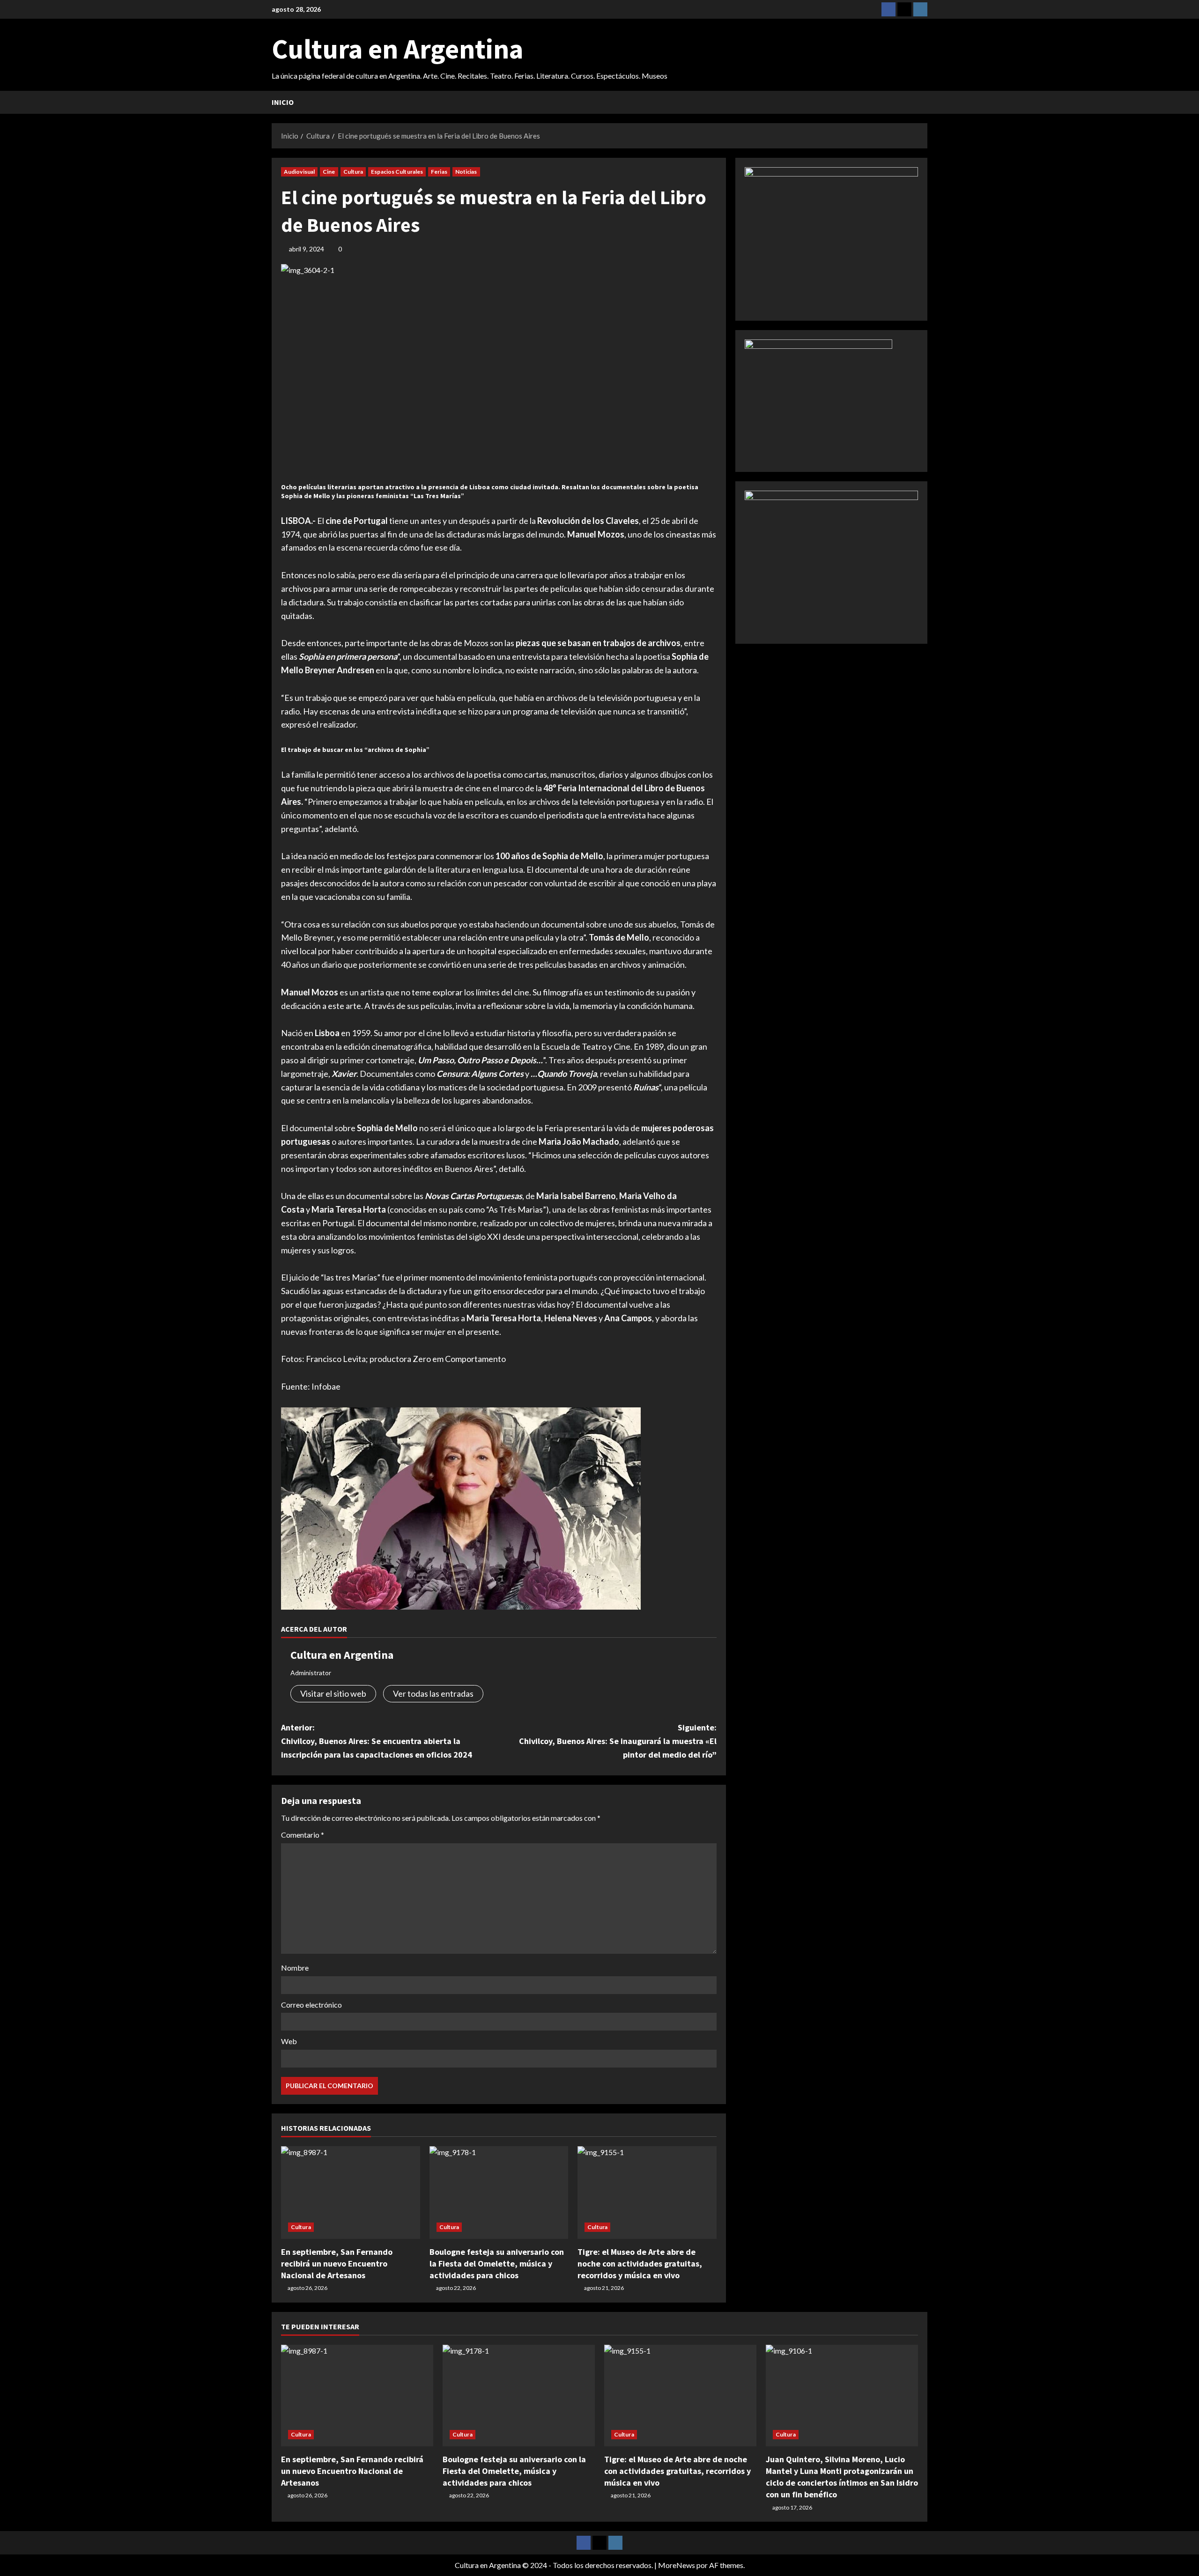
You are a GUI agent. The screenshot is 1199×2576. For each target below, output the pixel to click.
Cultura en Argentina (397, 49)
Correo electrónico (311, 2005)
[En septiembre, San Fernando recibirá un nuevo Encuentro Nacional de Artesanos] (351, 2193)
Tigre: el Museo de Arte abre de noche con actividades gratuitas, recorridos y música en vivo (640, 2263)
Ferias (439, 172)
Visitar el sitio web (333, 1693)
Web (289, 2041)
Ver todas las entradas (433, 1693)
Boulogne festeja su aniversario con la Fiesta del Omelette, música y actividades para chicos (497, 2263)
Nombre (295, 1968)
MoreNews (677, 2565)
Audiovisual (299, 172)
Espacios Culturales (397, 172)
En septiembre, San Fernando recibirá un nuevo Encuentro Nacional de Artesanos (337, 2263)
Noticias (466, 172)
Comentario (303, 1835)
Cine (329, 172)
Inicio (283, 102)
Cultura (353, 172)
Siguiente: (618, 1741)
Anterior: (377, 1741)
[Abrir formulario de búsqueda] (925, 102)
